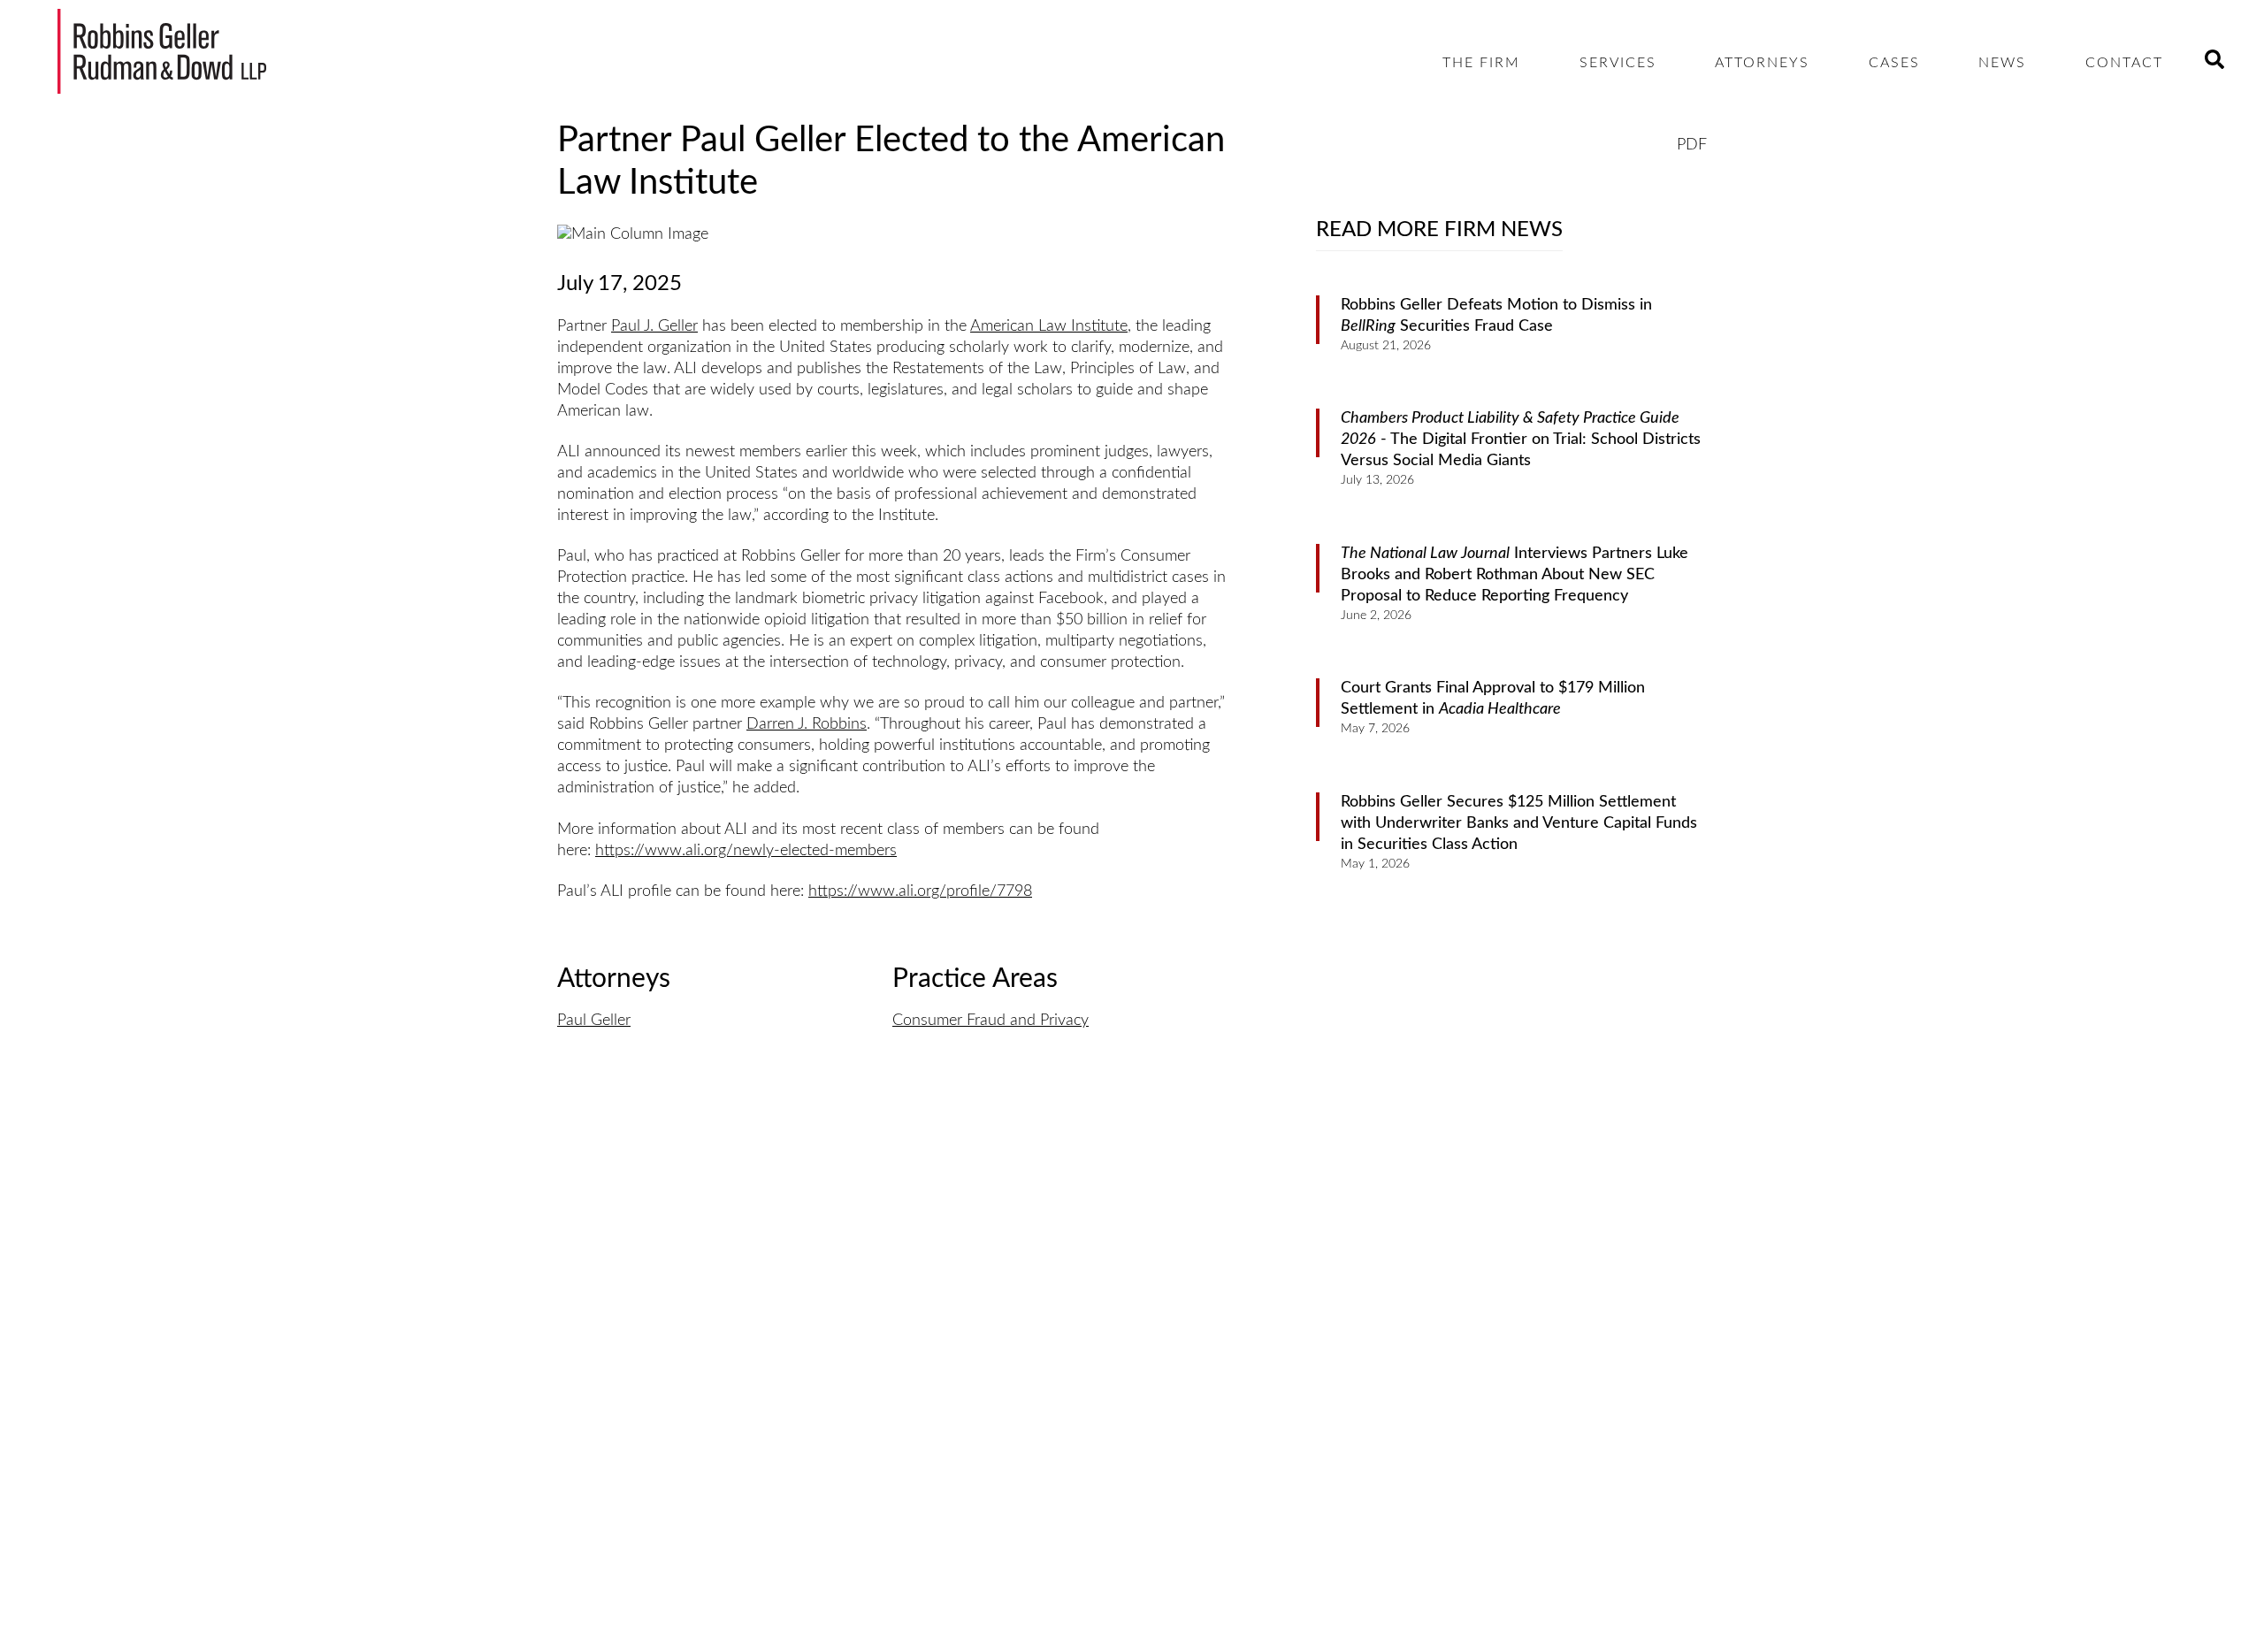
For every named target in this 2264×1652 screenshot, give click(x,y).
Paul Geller (594, 1021)
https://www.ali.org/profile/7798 (920, 891)
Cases (1894, 63)
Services (1618, 63)
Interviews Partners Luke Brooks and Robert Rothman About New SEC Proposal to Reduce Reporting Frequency (1514, 575)
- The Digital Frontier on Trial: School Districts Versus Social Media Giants (1521, 440)
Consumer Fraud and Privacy (990, 1021)
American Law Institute (1049, 326)
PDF (1692, 145)
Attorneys (1762, 63)
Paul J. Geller (654, 326)
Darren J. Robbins (807, 724)
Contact (2124, 63)
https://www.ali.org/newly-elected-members (746, 851)
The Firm (1481, 63)
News (2002, 63)
